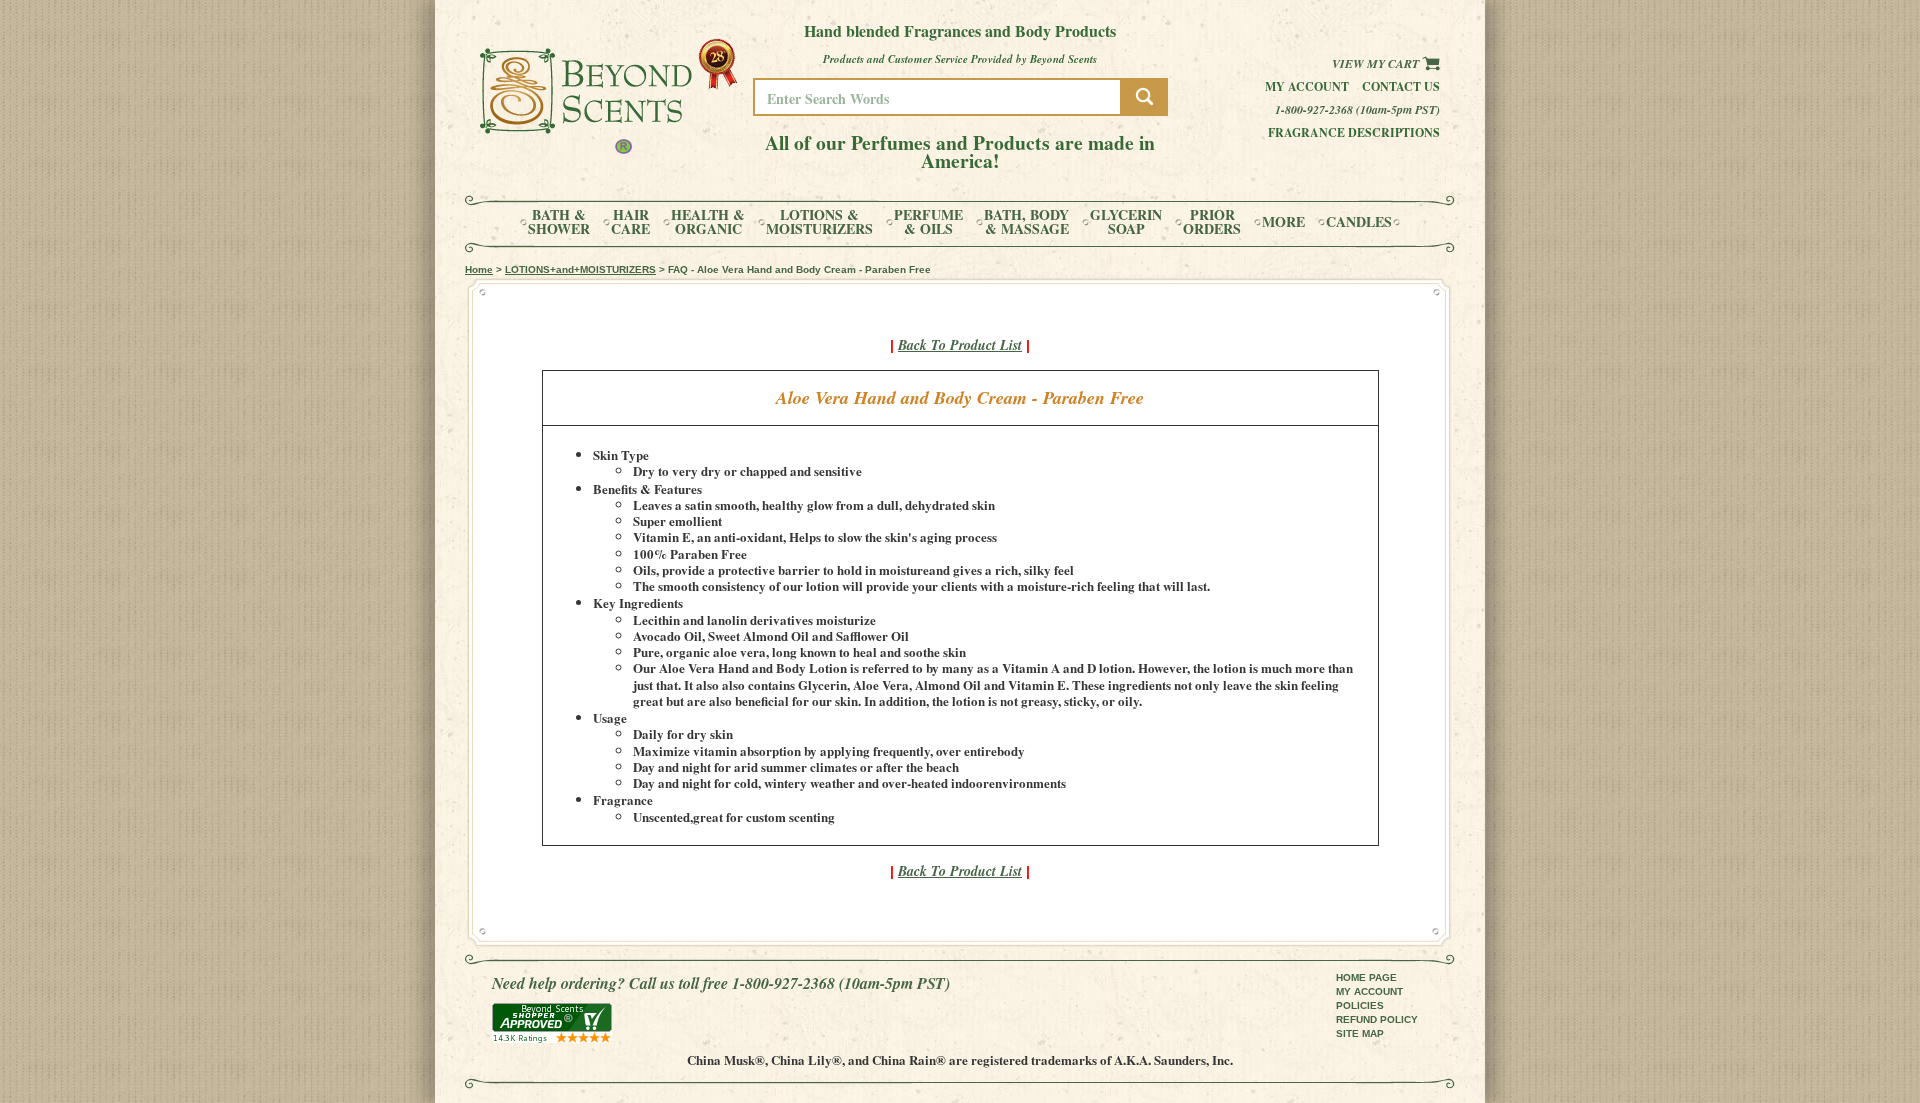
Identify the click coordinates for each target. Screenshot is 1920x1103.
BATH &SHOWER (559, 222)
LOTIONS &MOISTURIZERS (819, 222)
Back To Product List (960, 345)
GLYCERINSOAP (1126, 222)
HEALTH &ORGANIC (708, 222)
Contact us (1401, 86)
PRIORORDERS (1212, 222)
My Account (1307, 86)
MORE (1283, 222)
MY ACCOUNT (1369, 991)
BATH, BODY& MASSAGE (1026, 222)
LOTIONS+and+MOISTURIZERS (580, 269)
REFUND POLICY (1377, 1019)
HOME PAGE (1366, 977)
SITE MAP (1360, 1033)
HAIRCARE (630, 222)
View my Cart (1377, 63)
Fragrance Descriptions (1354, 132)
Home (479, 269)
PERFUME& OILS (928, 222)
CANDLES (1359, 222)
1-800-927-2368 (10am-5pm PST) (1357, 109)
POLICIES (1360, 1005)
